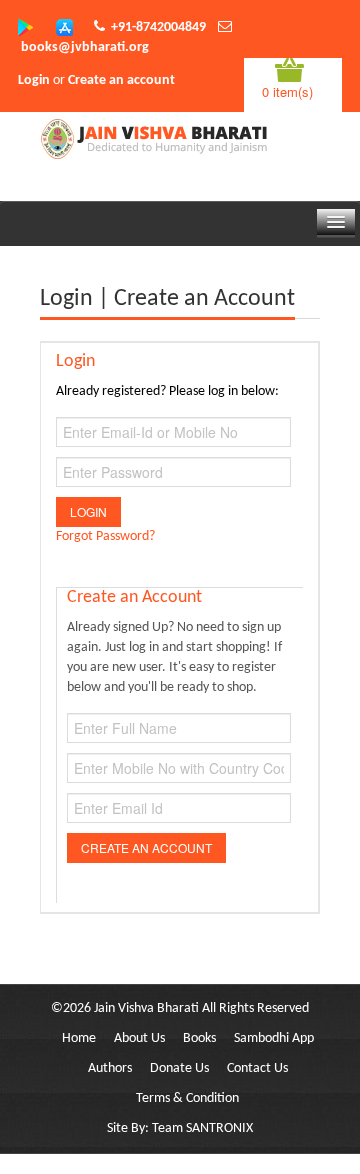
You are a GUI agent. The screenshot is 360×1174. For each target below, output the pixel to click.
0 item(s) (287, 91)
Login (34, 80)
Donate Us (179, 1068)
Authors (110, 1068)
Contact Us (257, 1068)
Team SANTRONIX (202, 1128)
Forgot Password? (105, 536)
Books (199, 1038)
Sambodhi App (274, 1038)
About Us (139, 1038)
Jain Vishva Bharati (146, 1008)
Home (79, 1038)
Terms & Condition (187, 1098)
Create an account (121, 80)
